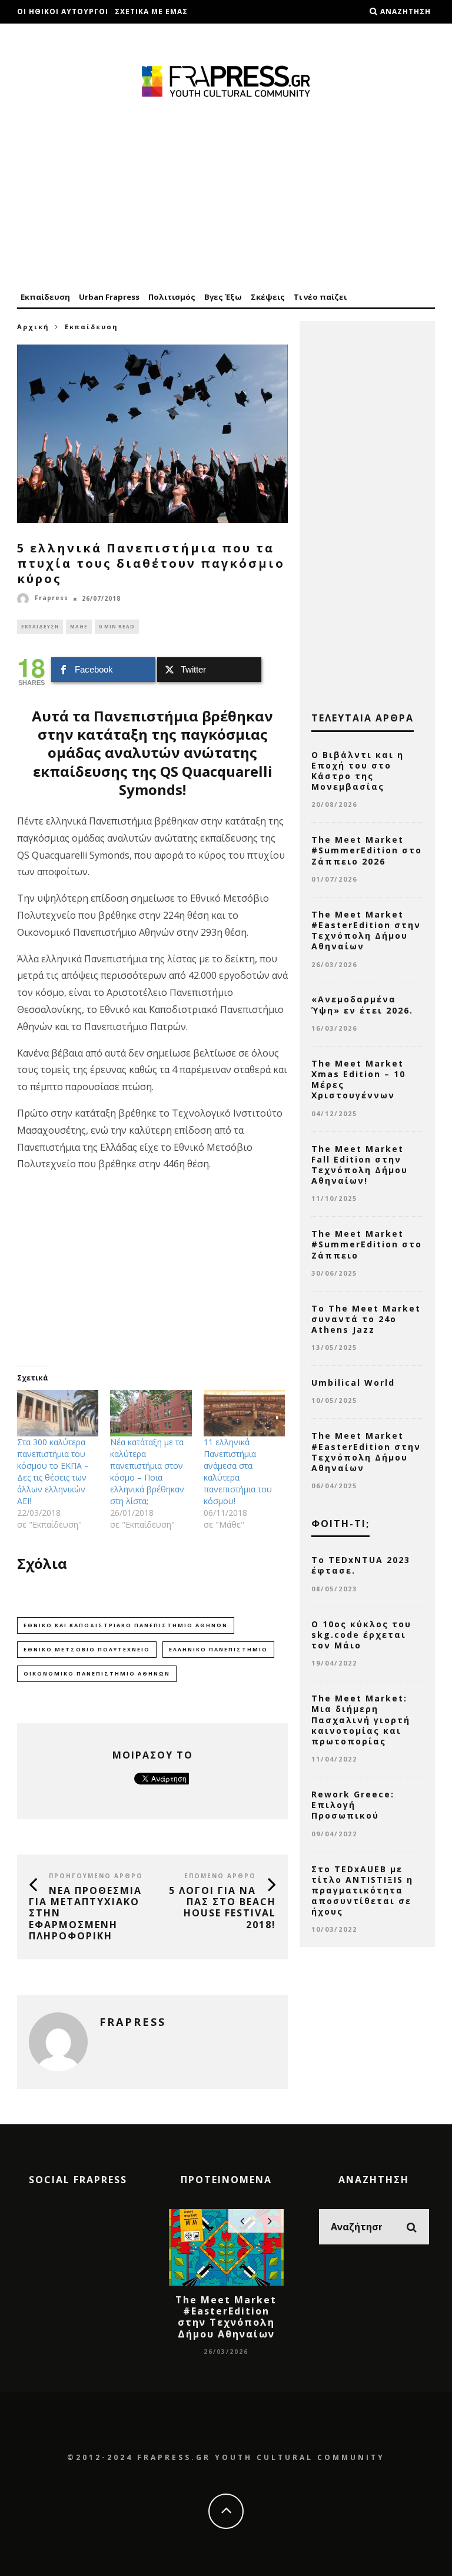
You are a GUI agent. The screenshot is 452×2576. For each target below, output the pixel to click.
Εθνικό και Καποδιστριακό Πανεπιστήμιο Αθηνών (126, 1625)
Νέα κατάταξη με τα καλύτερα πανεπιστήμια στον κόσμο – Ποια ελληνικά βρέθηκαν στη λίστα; (147, 1471)
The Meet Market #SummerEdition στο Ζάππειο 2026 (367, 850)
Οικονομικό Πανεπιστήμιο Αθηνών (97, 1673)
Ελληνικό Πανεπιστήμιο (218, 1649)
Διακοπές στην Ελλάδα (68, 35)
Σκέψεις (268, 297)
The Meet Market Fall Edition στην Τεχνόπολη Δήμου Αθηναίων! (360, 1165)
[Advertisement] (226, 196)
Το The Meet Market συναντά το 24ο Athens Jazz (366, 1319)
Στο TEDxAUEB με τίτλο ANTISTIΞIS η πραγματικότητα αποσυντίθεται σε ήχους (362, 1890)
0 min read (117, 626)
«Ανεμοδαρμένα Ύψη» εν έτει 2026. (362, 1004)
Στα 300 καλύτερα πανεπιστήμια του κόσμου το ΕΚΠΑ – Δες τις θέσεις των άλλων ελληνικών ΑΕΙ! (53, 1471)
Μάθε (79, 626)
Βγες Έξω (223, 297)
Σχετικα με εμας (151, 11)
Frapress (51, 598)
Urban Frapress (109, 297)
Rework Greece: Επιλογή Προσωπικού (353, 1805)
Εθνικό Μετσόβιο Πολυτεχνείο (87, 1649)
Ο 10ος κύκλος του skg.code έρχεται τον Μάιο (361, 1635)
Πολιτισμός (172, 297)
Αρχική (33, 327)
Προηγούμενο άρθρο (96, 1876)
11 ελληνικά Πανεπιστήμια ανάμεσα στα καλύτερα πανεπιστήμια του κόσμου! (238, 1471)
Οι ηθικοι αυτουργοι (63, 11)
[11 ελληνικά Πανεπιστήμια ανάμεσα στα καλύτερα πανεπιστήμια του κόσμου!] (244, 1413)
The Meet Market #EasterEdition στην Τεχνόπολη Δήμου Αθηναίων (366, 931)
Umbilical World (353, 1383)
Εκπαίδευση (45, 297)
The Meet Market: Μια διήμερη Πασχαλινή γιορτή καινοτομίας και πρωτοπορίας (361, 1720)
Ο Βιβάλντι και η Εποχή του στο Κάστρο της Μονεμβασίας (358, 771)
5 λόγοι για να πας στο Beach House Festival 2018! (222, 1908)
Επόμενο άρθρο (220, 1876)
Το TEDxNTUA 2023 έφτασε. (361, 1565)
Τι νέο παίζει (320, 297)
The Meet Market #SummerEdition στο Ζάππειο (367, 1244)
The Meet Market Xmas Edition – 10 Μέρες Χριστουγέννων (358, 1080)
